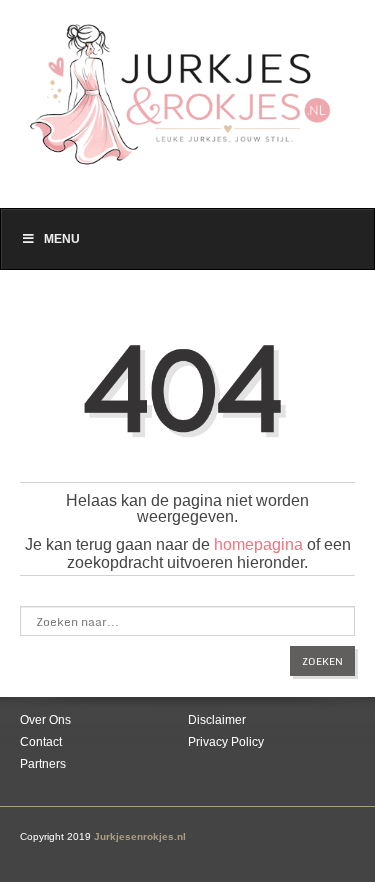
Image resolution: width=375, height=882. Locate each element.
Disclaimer (217, 720)
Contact (41, 742)
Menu (62, 239)
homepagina (258, 544)
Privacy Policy (226, 742)
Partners (43, 764)
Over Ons (45, 720)
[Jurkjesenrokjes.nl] (187, 83)
